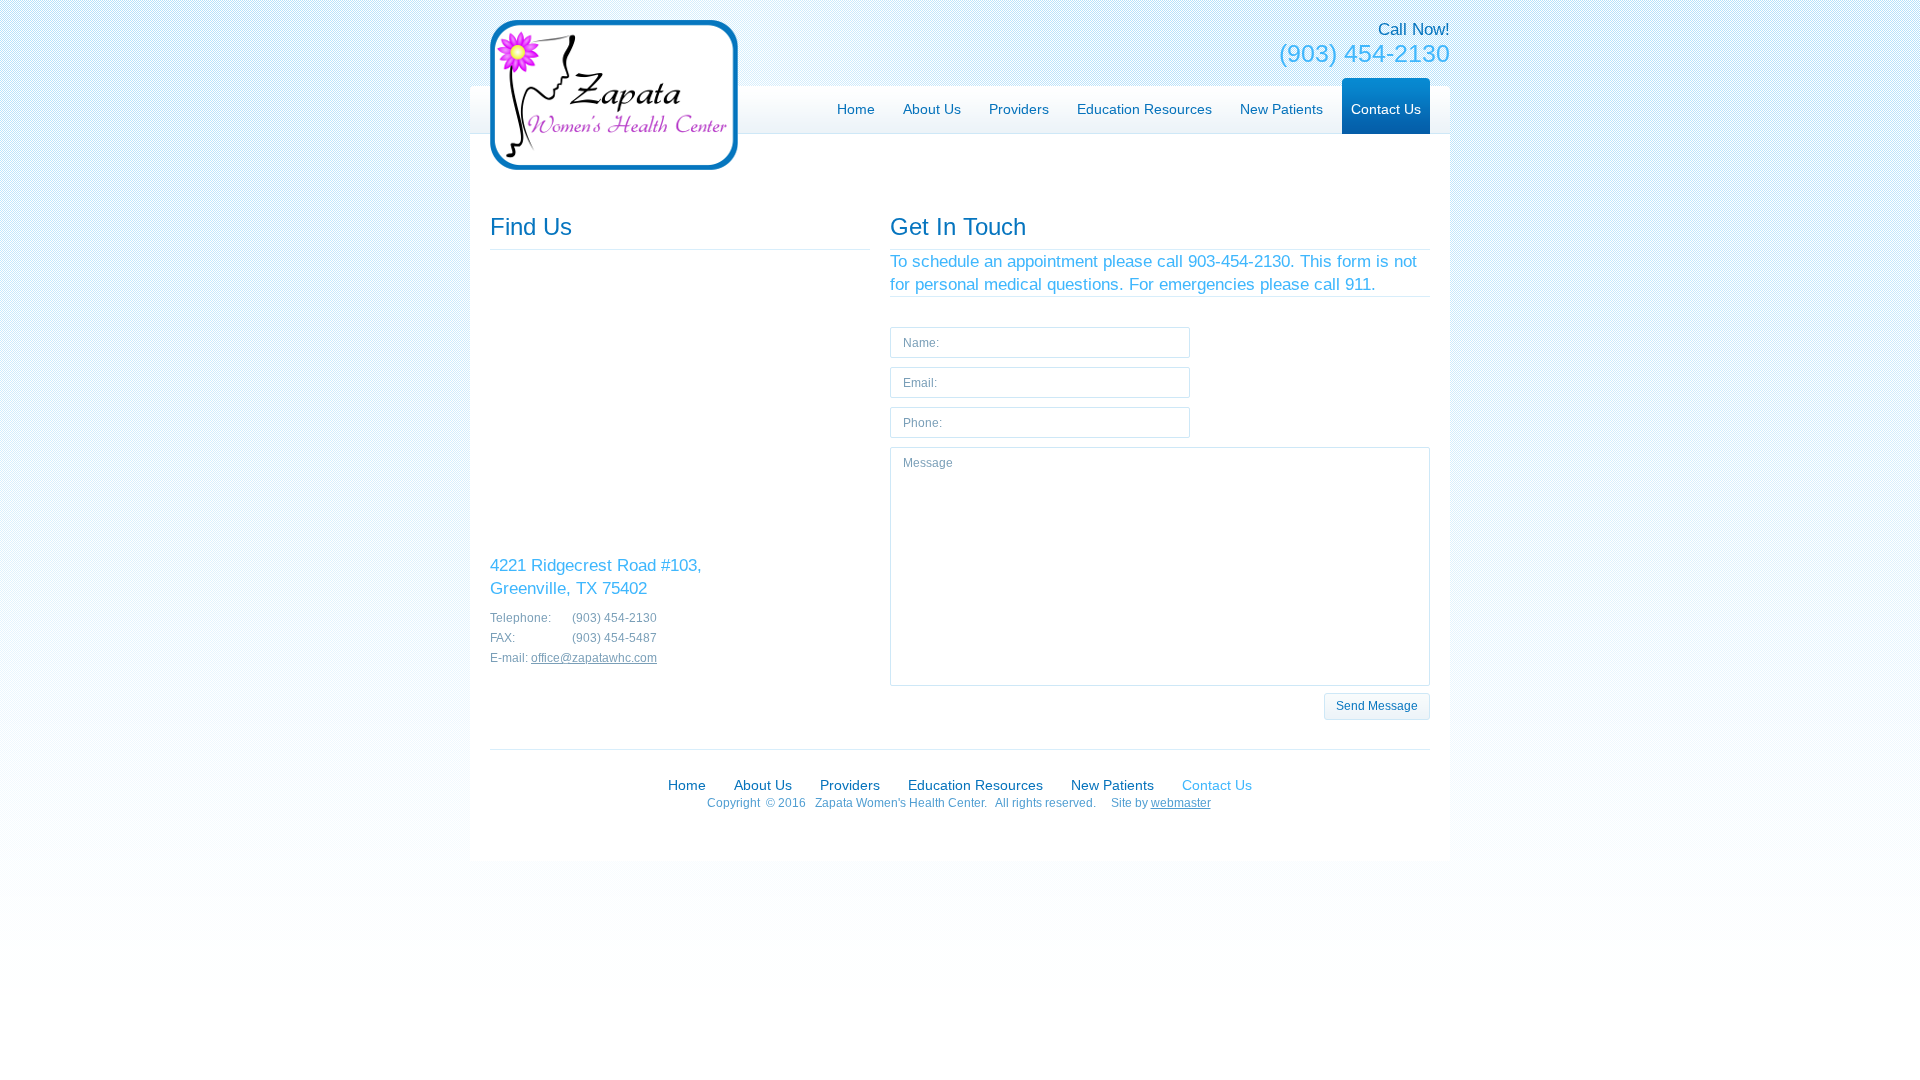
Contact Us (1217, 785)
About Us (763, 785)
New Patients (1112, 785)
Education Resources (975, 785)
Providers (850, 785)
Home (687, 785)
